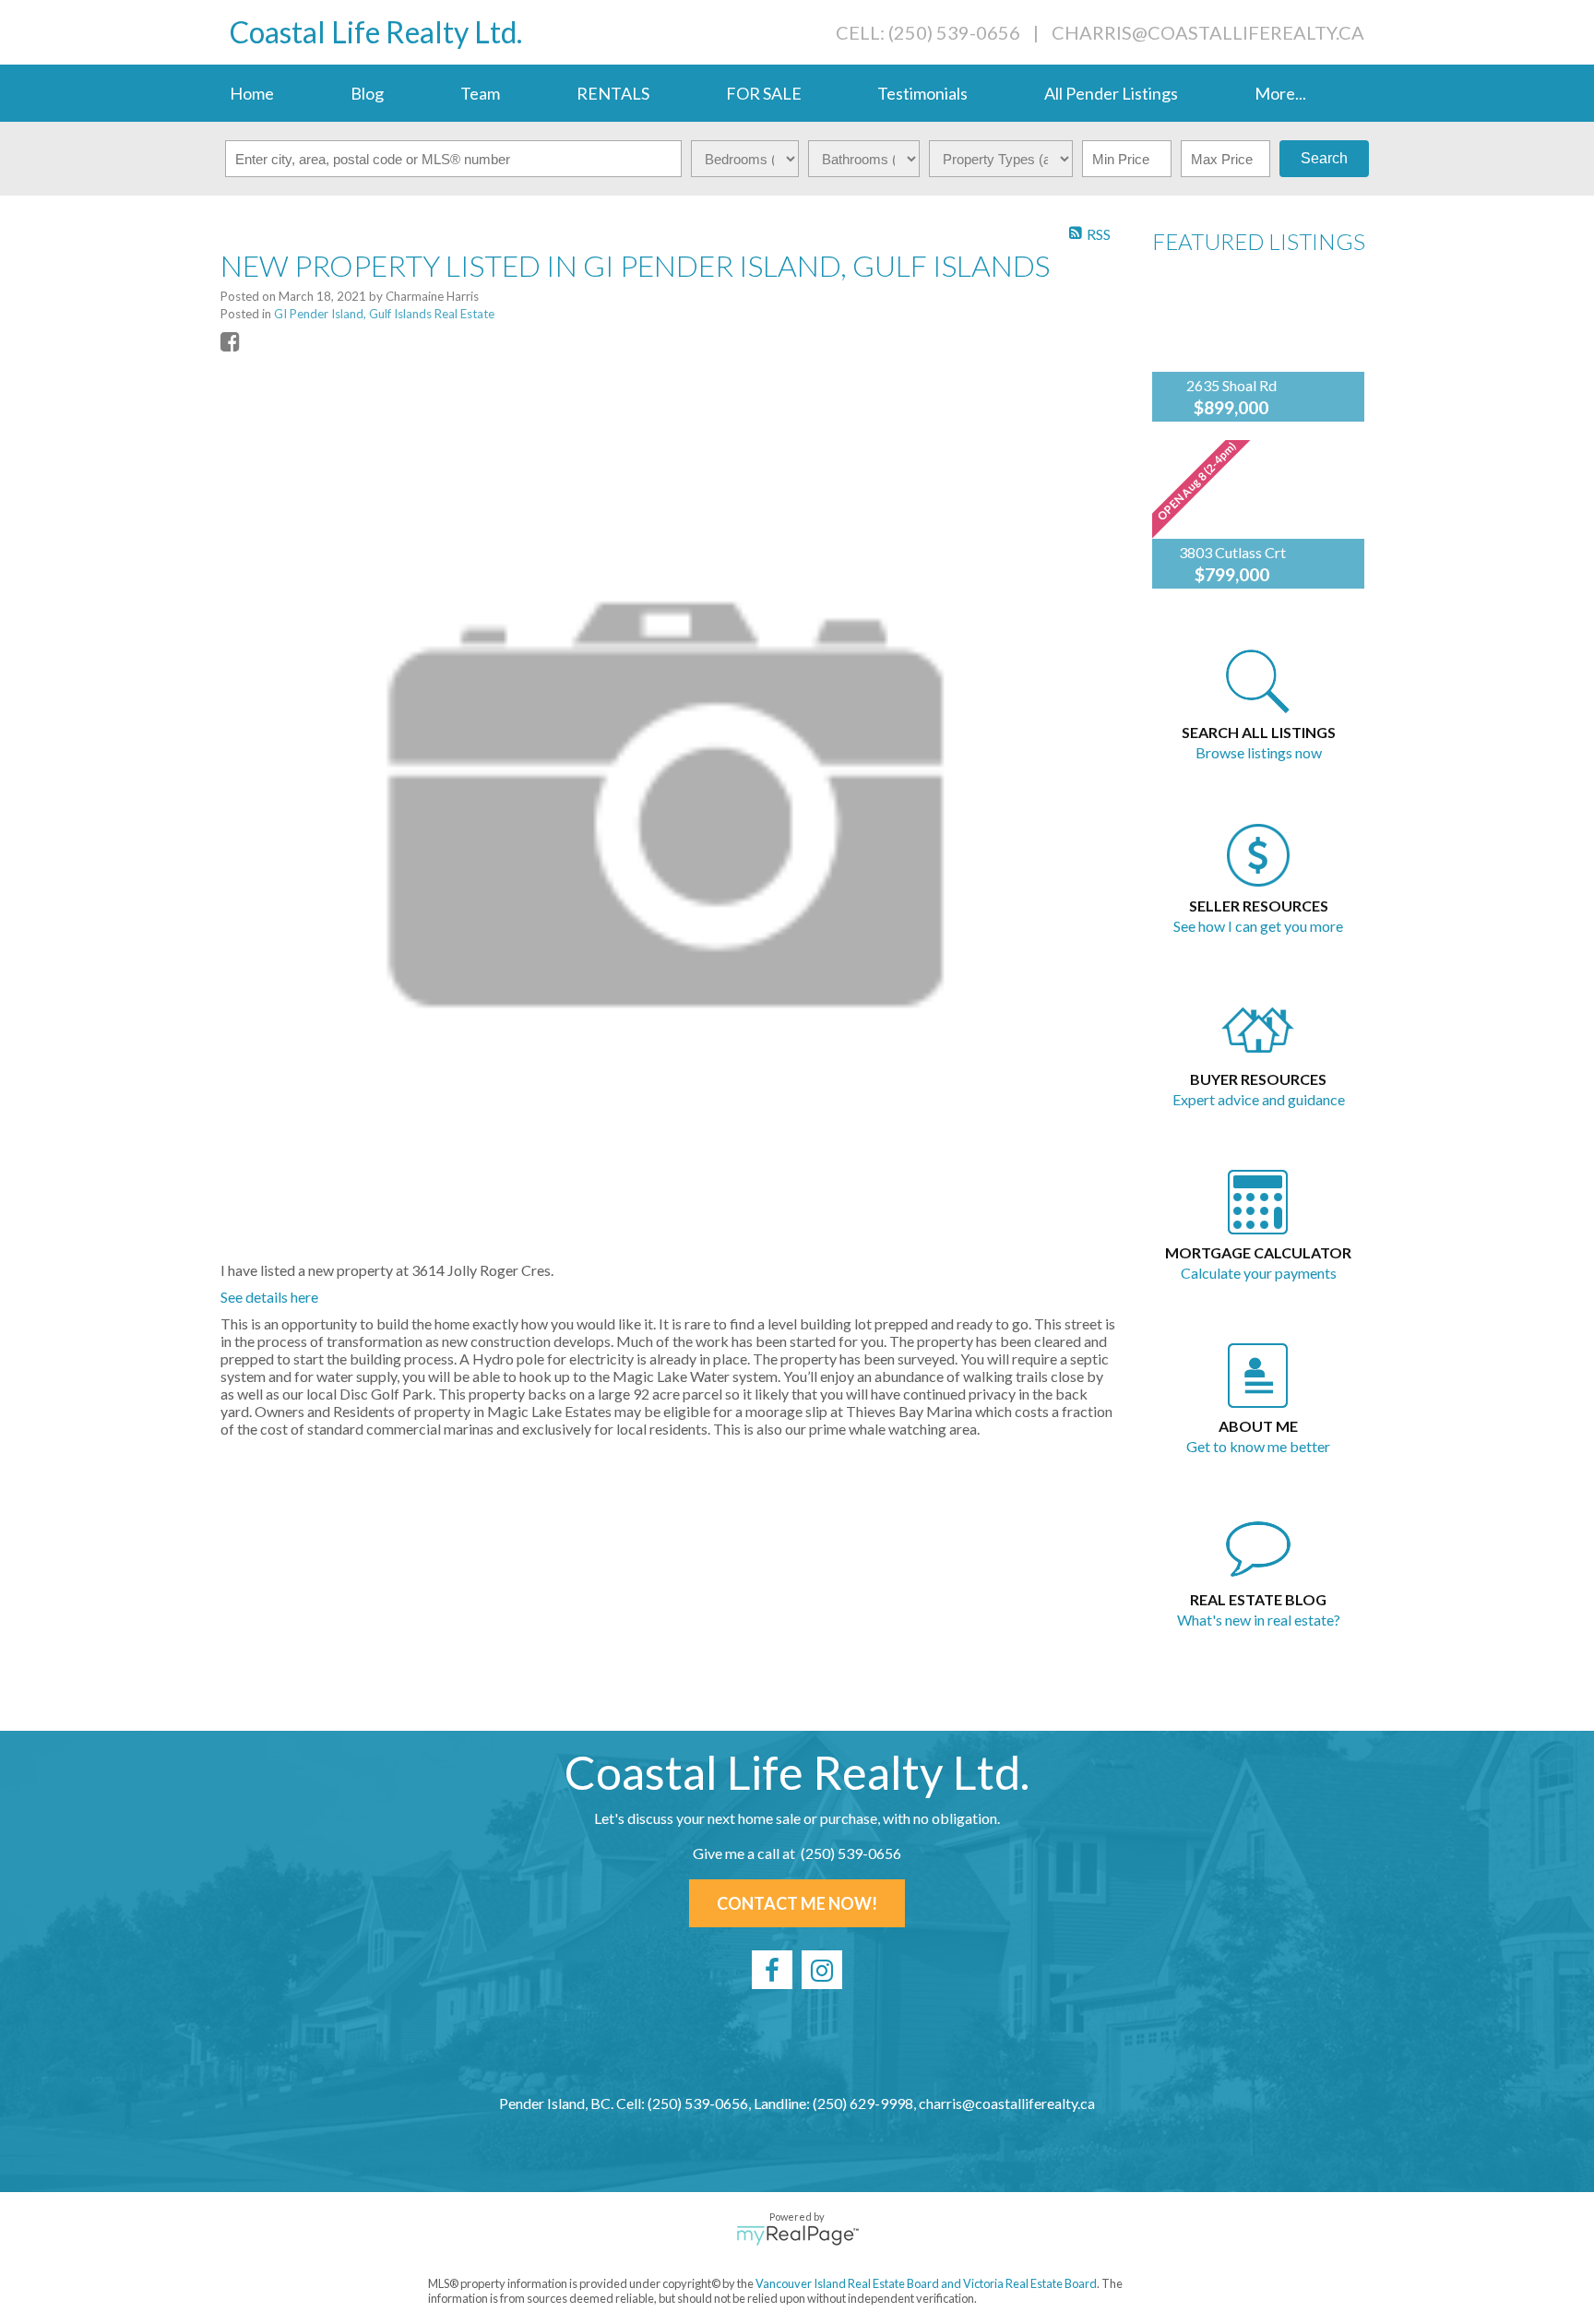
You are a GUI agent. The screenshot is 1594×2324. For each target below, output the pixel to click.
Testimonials (922, 93)
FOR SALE (764, 93)
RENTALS (613, 93)
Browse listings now (1259, 752)
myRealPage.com (797, 2235)
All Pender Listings (1111, 93)
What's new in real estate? (1259, 1620)
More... (1280, 93)
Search (1324, 158)
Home (252, 93)
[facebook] (772, 1970)
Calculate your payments (1259, 1273)
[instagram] (822, 1970)
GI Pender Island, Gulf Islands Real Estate (384, 314)
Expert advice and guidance (1259, 1099)
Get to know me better (1258, 1446)
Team (480, 93)
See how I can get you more (1258, 926)
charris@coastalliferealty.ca (1208, 32)
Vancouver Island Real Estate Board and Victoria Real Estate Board (926, 2283)
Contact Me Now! (797, 1903)
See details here (269, 1297)
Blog (367, 93)
